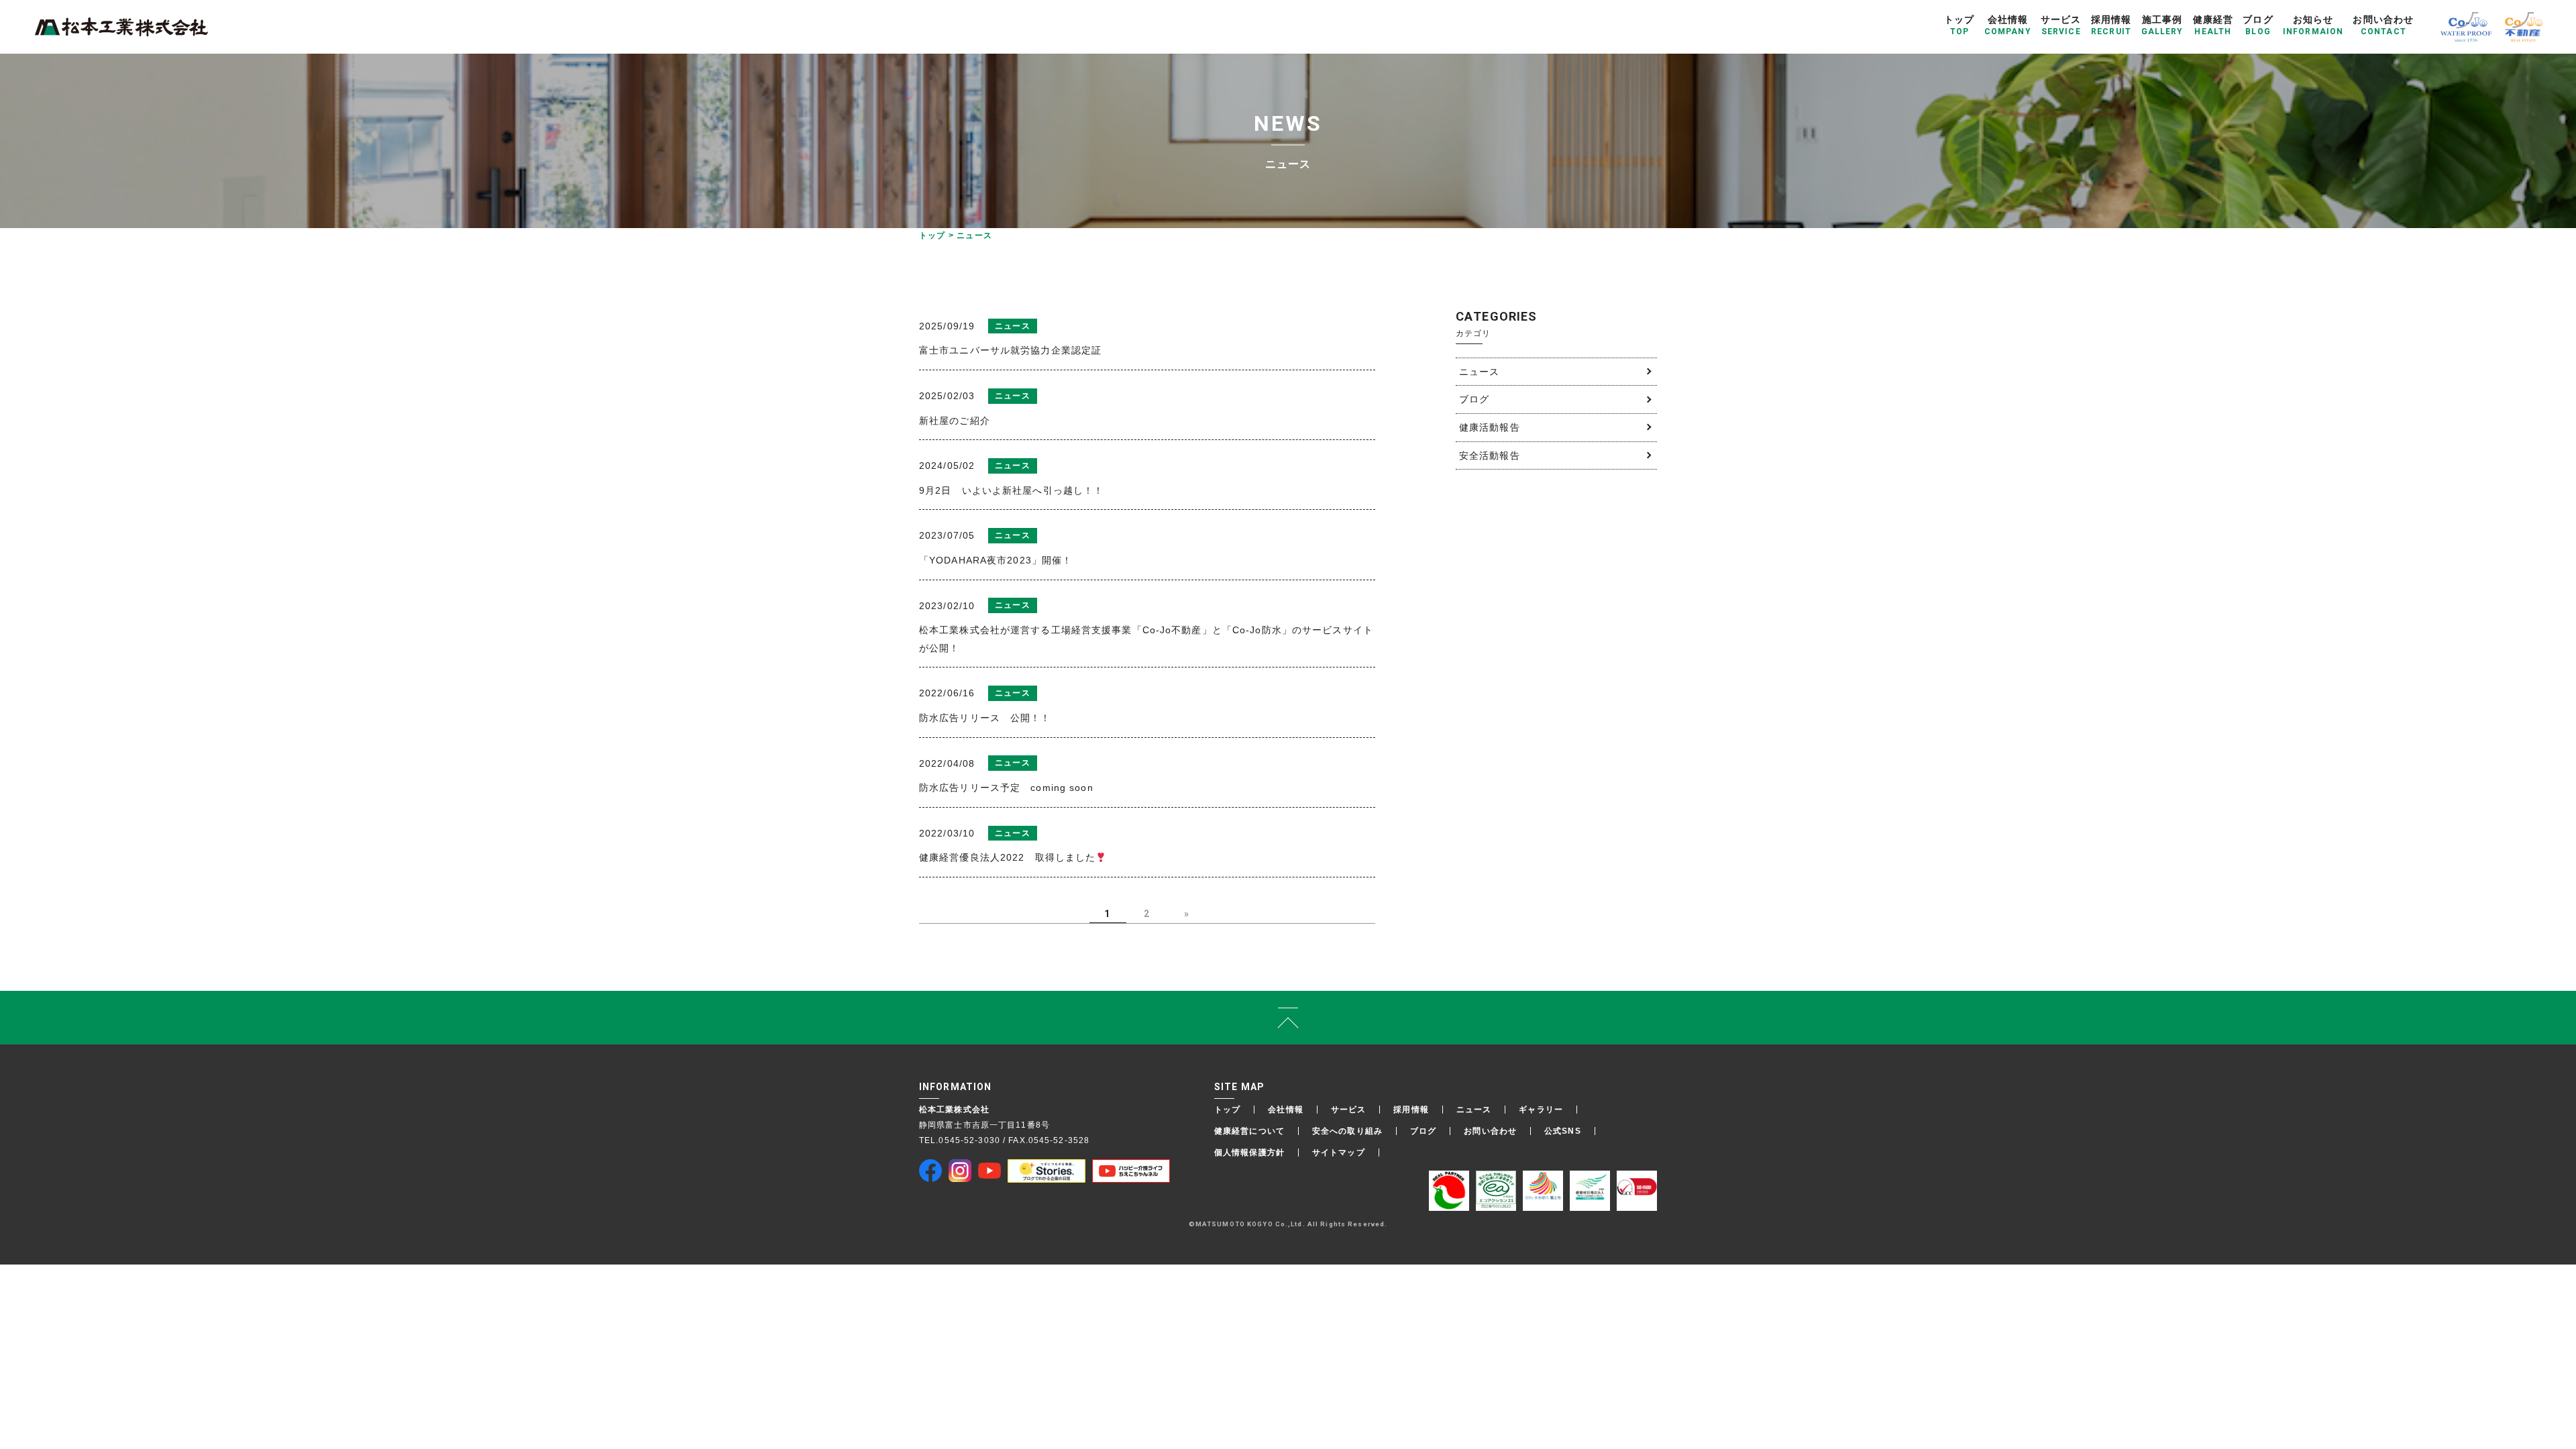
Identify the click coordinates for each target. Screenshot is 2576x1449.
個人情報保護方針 (1249, 1152)
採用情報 (1411, 1110)
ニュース (1479, 372)
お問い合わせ (1490, 1131)
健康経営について (1249, 1131)
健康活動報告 (1490, 427)
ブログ (1474, 399)
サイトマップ (1339, 1152)
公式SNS (1563, 1131)
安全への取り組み (1347, 1131)
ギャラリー (1541, 1110)
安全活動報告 (1490, 455)
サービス (1348, 1110)
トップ (1227, 1110)
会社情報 (1285, 1110)
